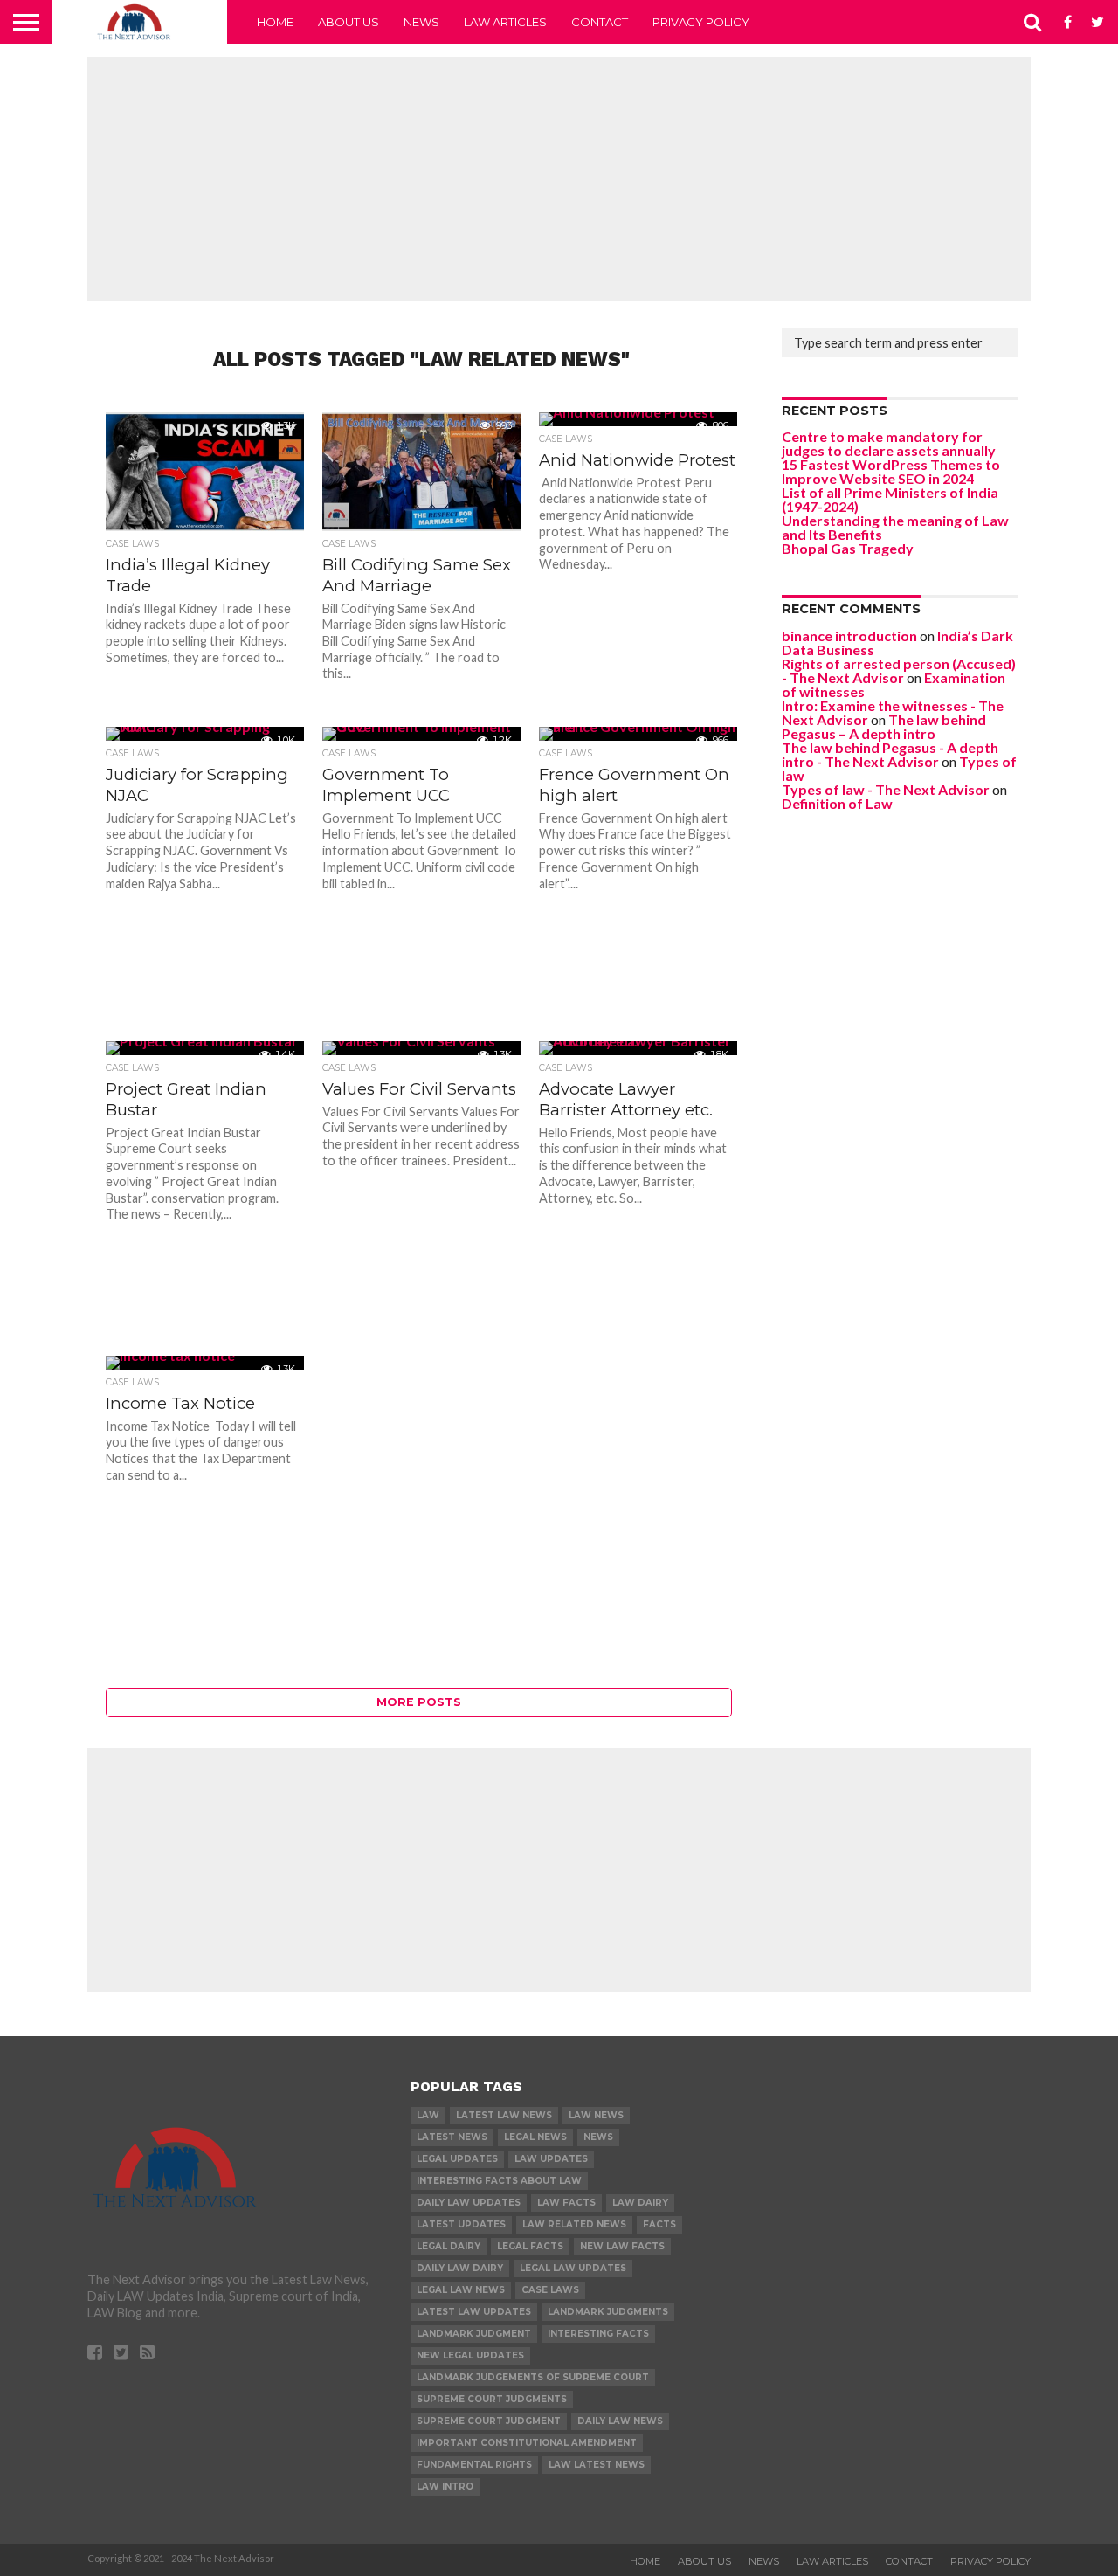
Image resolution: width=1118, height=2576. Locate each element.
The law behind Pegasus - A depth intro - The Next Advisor (890, 754)
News (421, 22)
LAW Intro (445, 2486)
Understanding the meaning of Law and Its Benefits (895, 527)
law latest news (597, 2465)
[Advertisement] (559, 179)
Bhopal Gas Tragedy (848, 548)
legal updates (457, 2159)
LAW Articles (505, 22)
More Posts (419, 1702)
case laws (550, 2290)
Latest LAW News (504, 2115)
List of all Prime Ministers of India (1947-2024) (890, 499)
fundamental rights (474, 2465)
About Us (349, 22)
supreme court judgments (492, 2399)
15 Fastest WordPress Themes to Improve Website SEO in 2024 (891, 471)
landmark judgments (608, 2312)
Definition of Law (837, 803)
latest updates (461, 2224)
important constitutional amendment (527, 2443)
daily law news (620, 2421)
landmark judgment (474, 2334)
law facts (566, 2203)
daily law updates (469, 2203)
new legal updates (470, 2355)
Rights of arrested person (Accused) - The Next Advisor (899, 670)
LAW (428, 2115)
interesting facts (598, 2334)
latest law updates (474, 2312)
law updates (551, 2159)
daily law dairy (460, 2268)
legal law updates (573, 2268)
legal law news (461, 2290)
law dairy (640, 2203)
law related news (574, 2224)
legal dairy (449, 2246)
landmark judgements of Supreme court (533, 2377)
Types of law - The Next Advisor (886, 789)
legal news (535, 2137)
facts (659, 2224)
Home (275, 22)
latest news (452, 2137)
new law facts (622, 2246)
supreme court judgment (489, 2421)
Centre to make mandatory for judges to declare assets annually (889, 443)
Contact (600, 22)
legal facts (530, 2246)
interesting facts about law (499, 2181)
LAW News (596, 2115)
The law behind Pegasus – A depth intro (884, 726)
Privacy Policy (701, 22)
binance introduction (849, 635)
